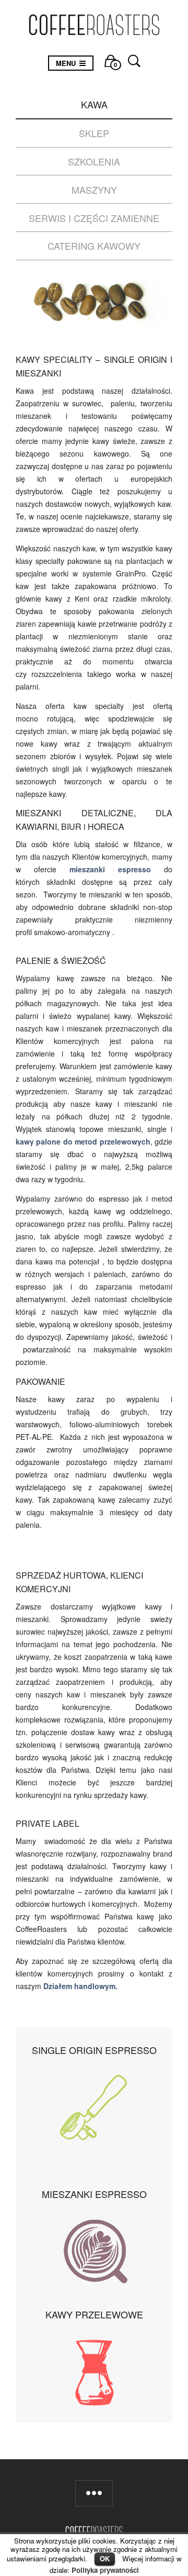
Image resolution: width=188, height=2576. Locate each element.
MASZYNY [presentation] (94, 190)
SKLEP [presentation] (94, 133)
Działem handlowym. (80, 1986)
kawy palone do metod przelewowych (83, 1141)
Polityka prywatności (105, 2570)
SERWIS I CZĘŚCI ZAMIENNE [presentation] (94, 218)
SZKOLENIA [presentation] (94, 161)
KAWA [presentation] (94, 104)
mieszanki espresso (110, 869)
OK (105, 2558)
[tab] (94, 105)
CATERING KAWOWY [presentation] (94, 246)
